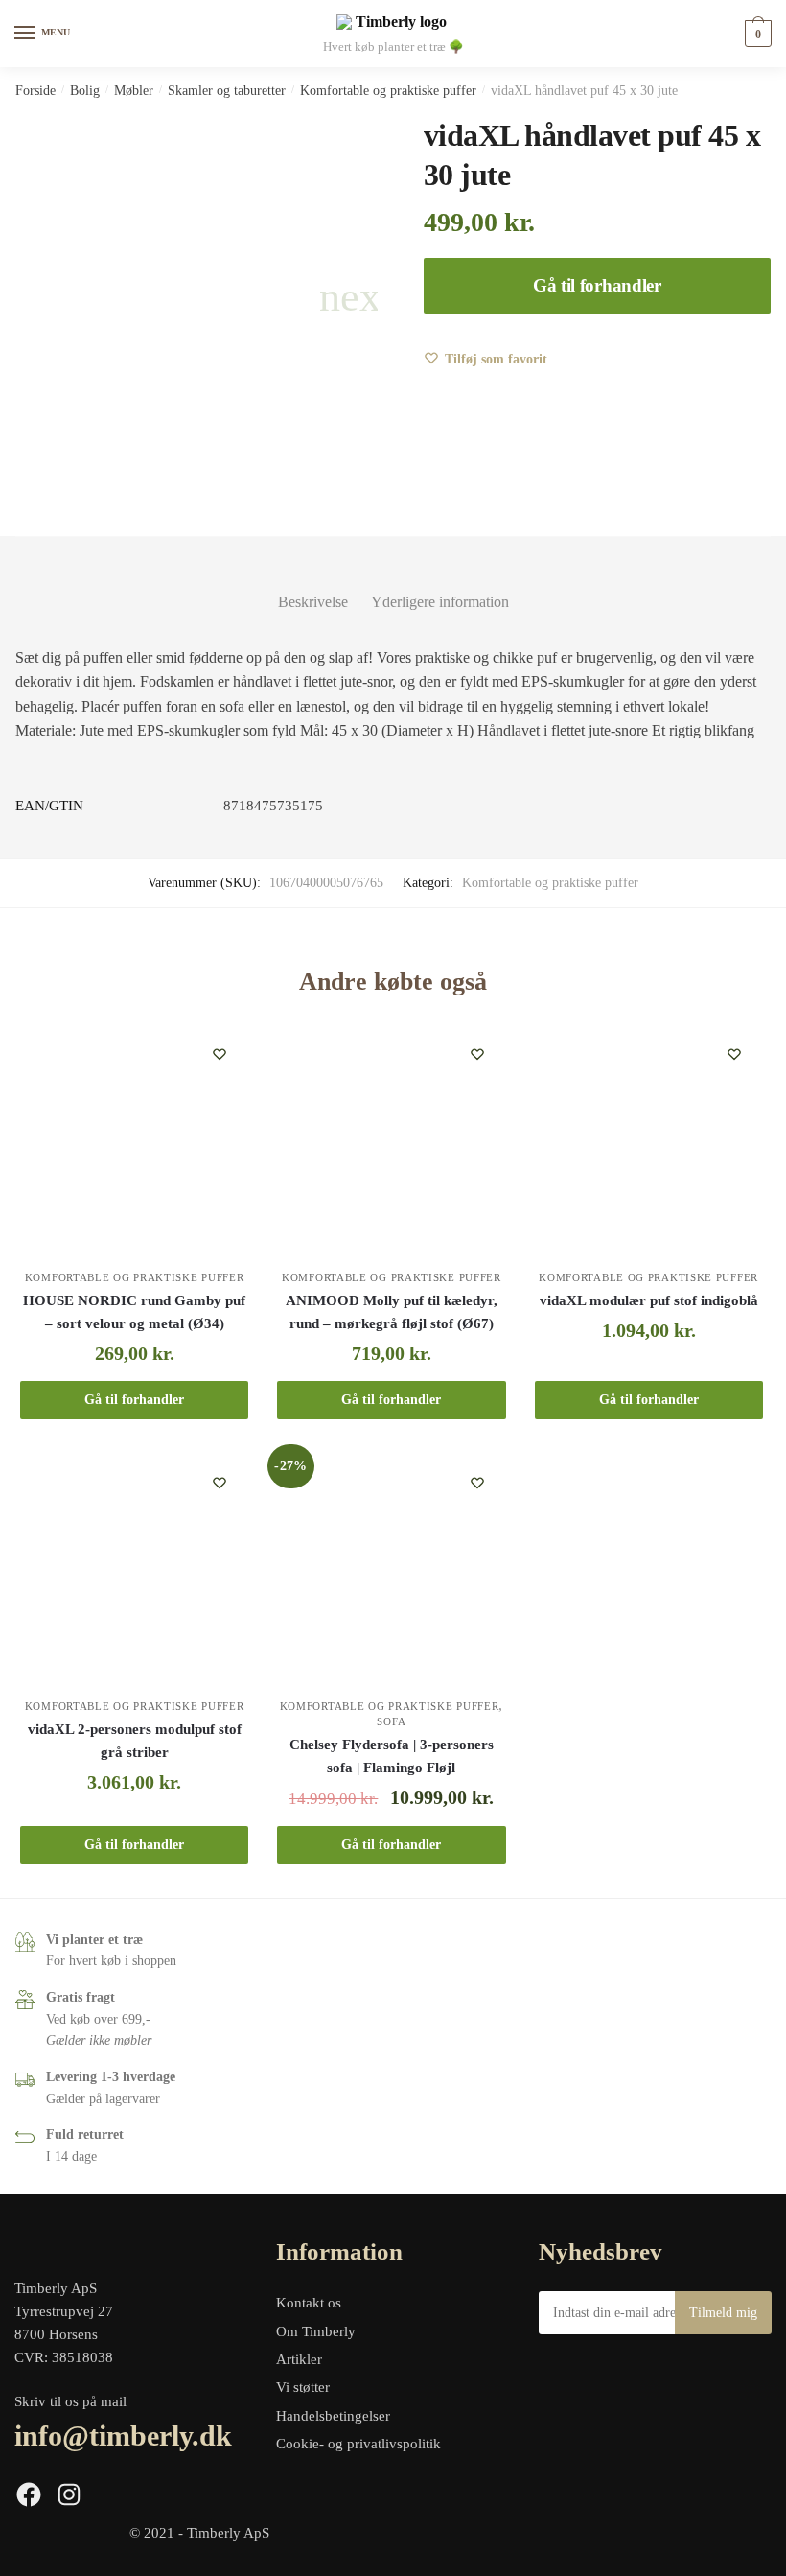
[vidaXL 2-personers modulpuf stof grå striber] (134, 1568)
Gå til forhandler (597, 285)
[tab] (313, 586)
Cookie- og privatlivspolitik (358, 2444)
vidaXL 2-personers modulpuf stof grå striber (135, 1741)
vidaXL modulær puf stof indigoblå (649, 1300)
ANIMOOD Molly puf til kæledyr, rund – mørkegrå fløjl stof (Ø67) (392, 1312)
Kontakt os (309, 2303)
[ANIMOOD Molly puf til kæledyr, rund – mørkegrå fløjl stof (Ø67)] (391, 1139)
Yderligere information (440, 602)
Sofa (391, 1721)
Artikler (299, 2359)
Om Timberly (316, 2331)
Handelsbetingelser (333, 2416)
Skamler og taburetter (227, 91)
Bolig (85, 91)
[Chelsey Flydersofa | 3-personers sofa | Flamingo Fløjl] (391, 1568)
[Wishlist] (220, 1054)
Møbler (134, 91)
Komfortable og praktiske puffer (388, 91)
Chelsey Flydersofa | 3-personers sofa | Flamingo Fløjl (392, 1756)
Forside (35, 91)
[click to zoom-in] (196, 297)
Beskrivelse (313, 602)
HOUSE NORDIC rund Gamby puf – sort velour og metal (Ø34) (134, 1312)
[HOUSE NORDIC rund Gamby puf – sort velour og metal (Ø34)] (134, 1139)
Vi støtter (303, 2387)
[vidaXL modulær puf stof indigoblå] (649, 1139)
